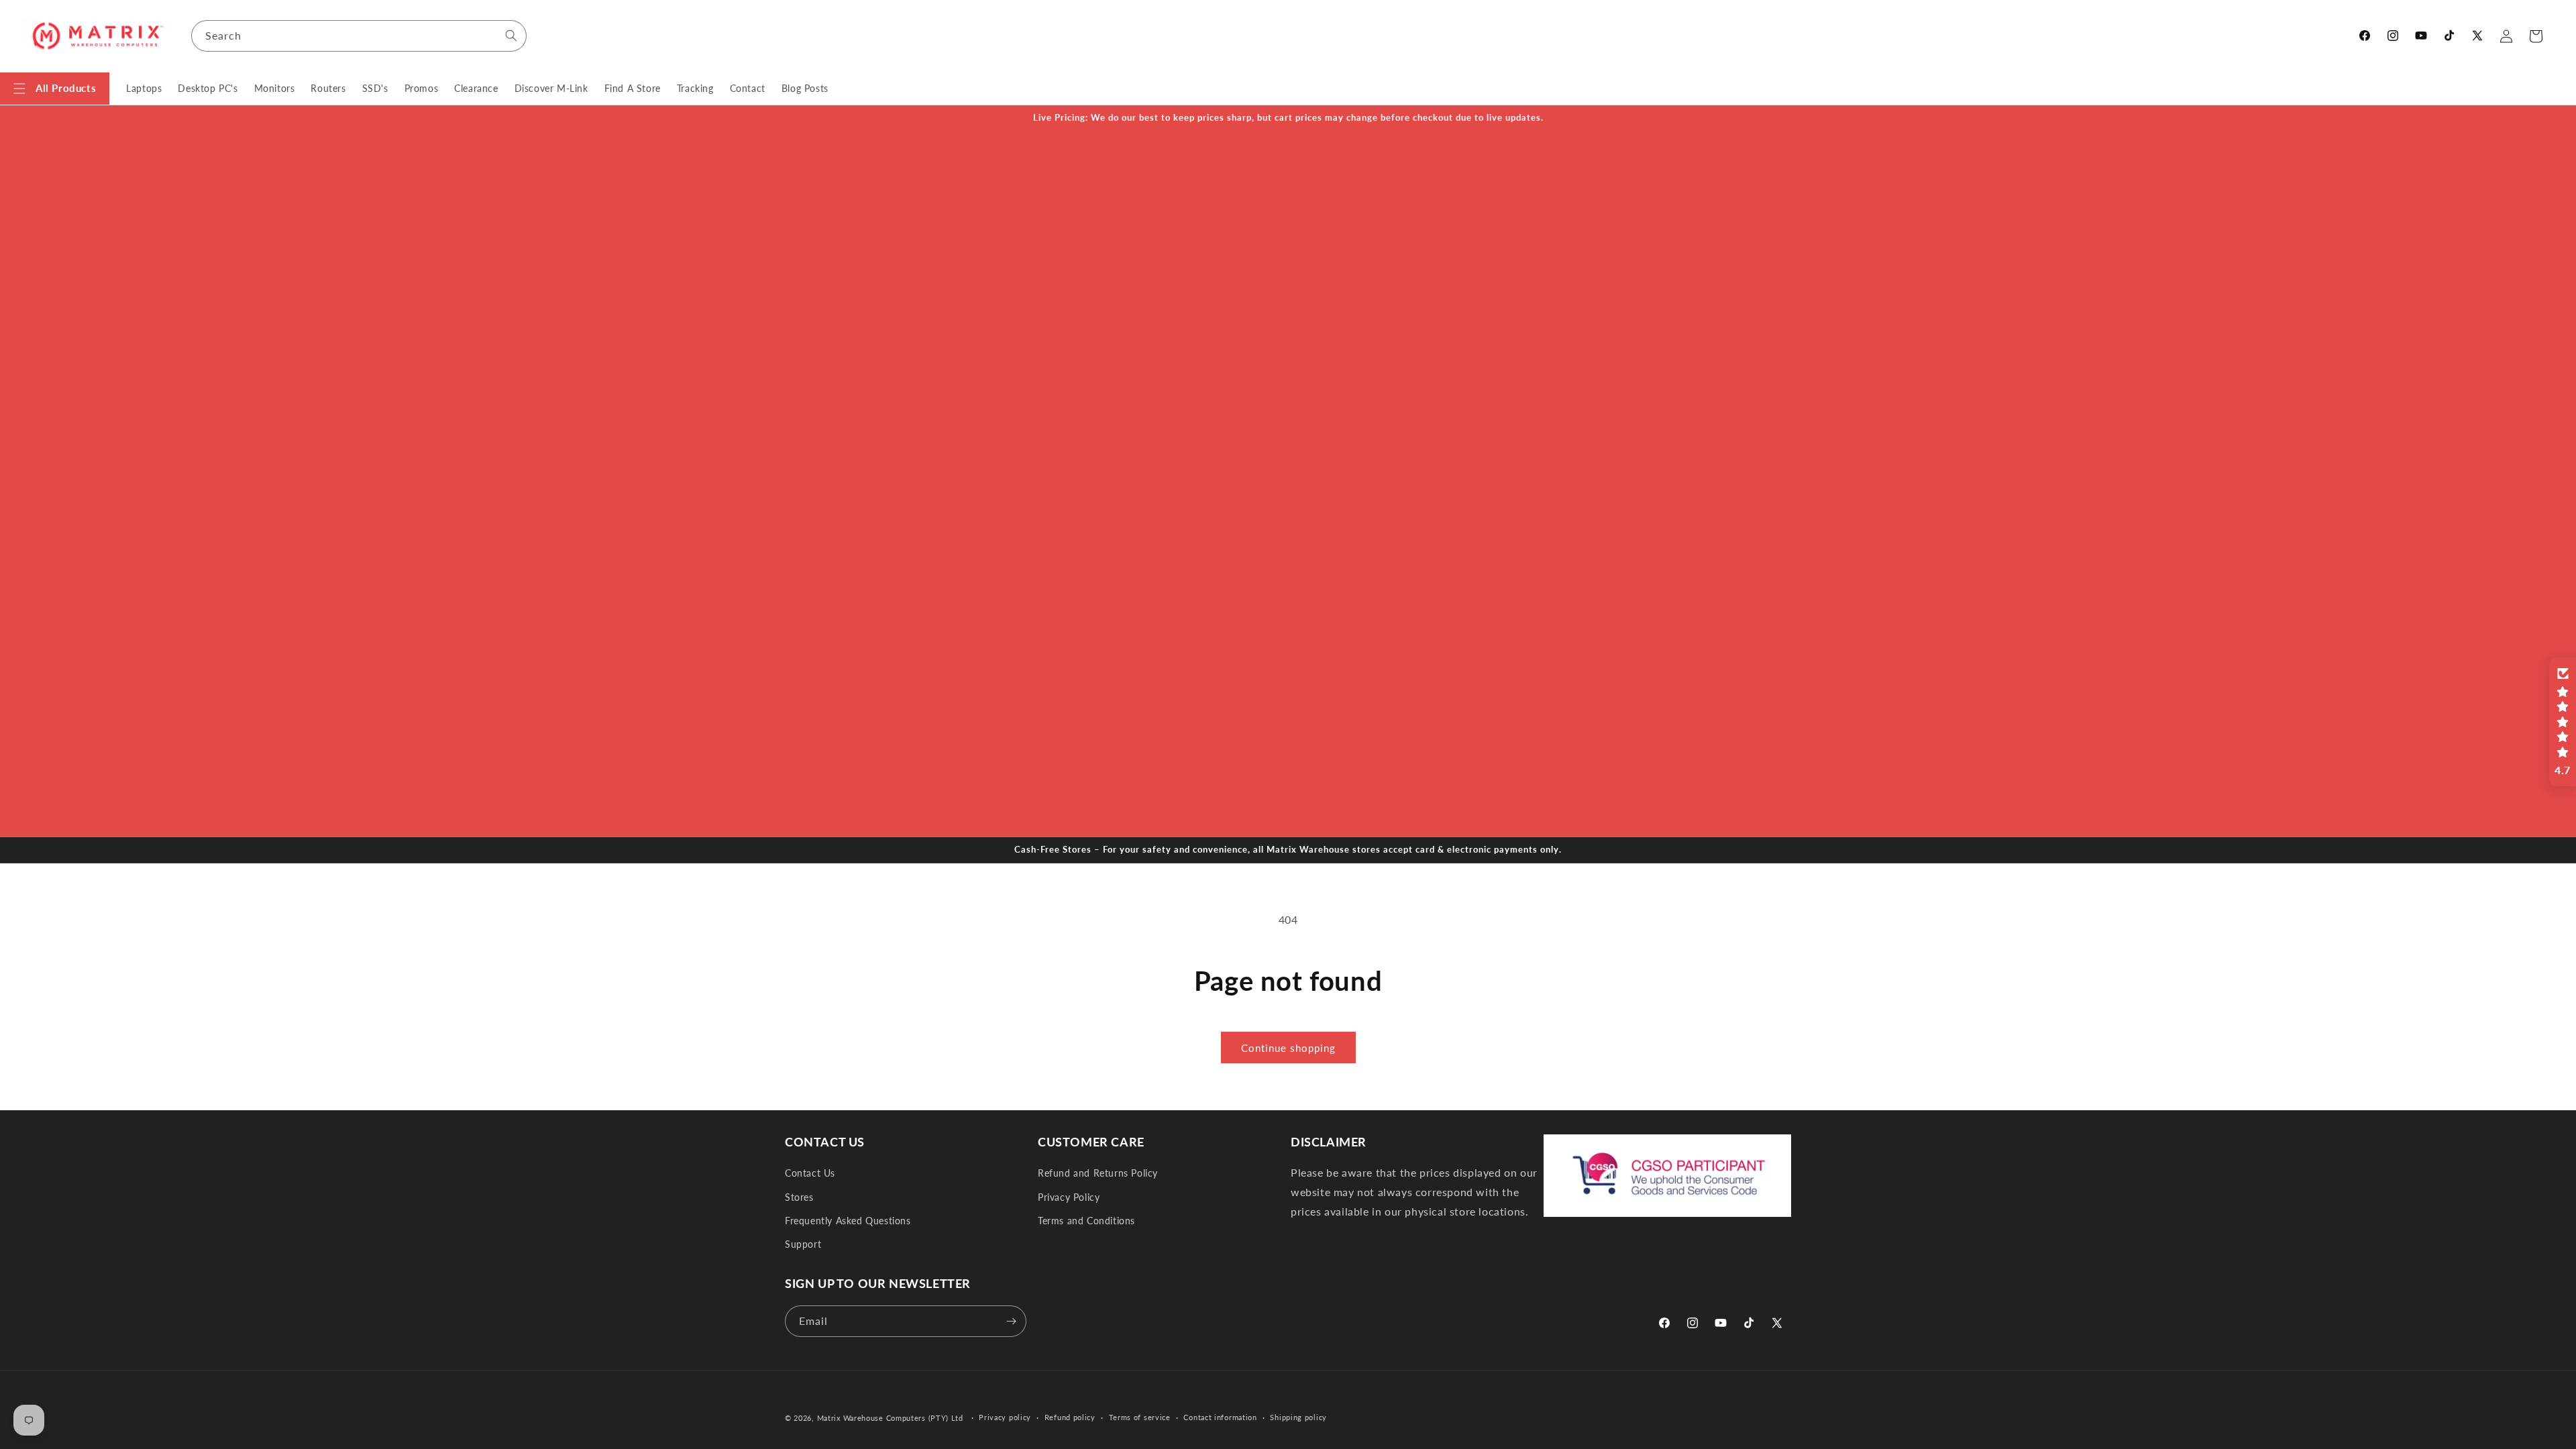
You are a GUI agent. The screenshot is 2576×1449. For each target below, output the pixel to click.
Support (803, 1244)
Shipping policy (1298, 1417)
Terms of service (1140, 1417)
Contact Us (810, 1173)
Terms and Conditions (1086, 1221)
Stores (799, 1197)
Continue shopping (1288, 1048)
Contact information (1220, 1417)
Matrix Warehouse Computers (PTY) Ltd (890, 1418)
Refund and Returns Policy (1098, 1173)
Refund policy (1070, 1417)
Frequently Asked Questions (848, 1221)
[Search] (511, 36)
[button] (55, 89)
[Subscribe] (1011, 1321)
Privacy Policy (1069, 1197)
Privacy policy (1005, 1417)
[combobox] (359, 36)
